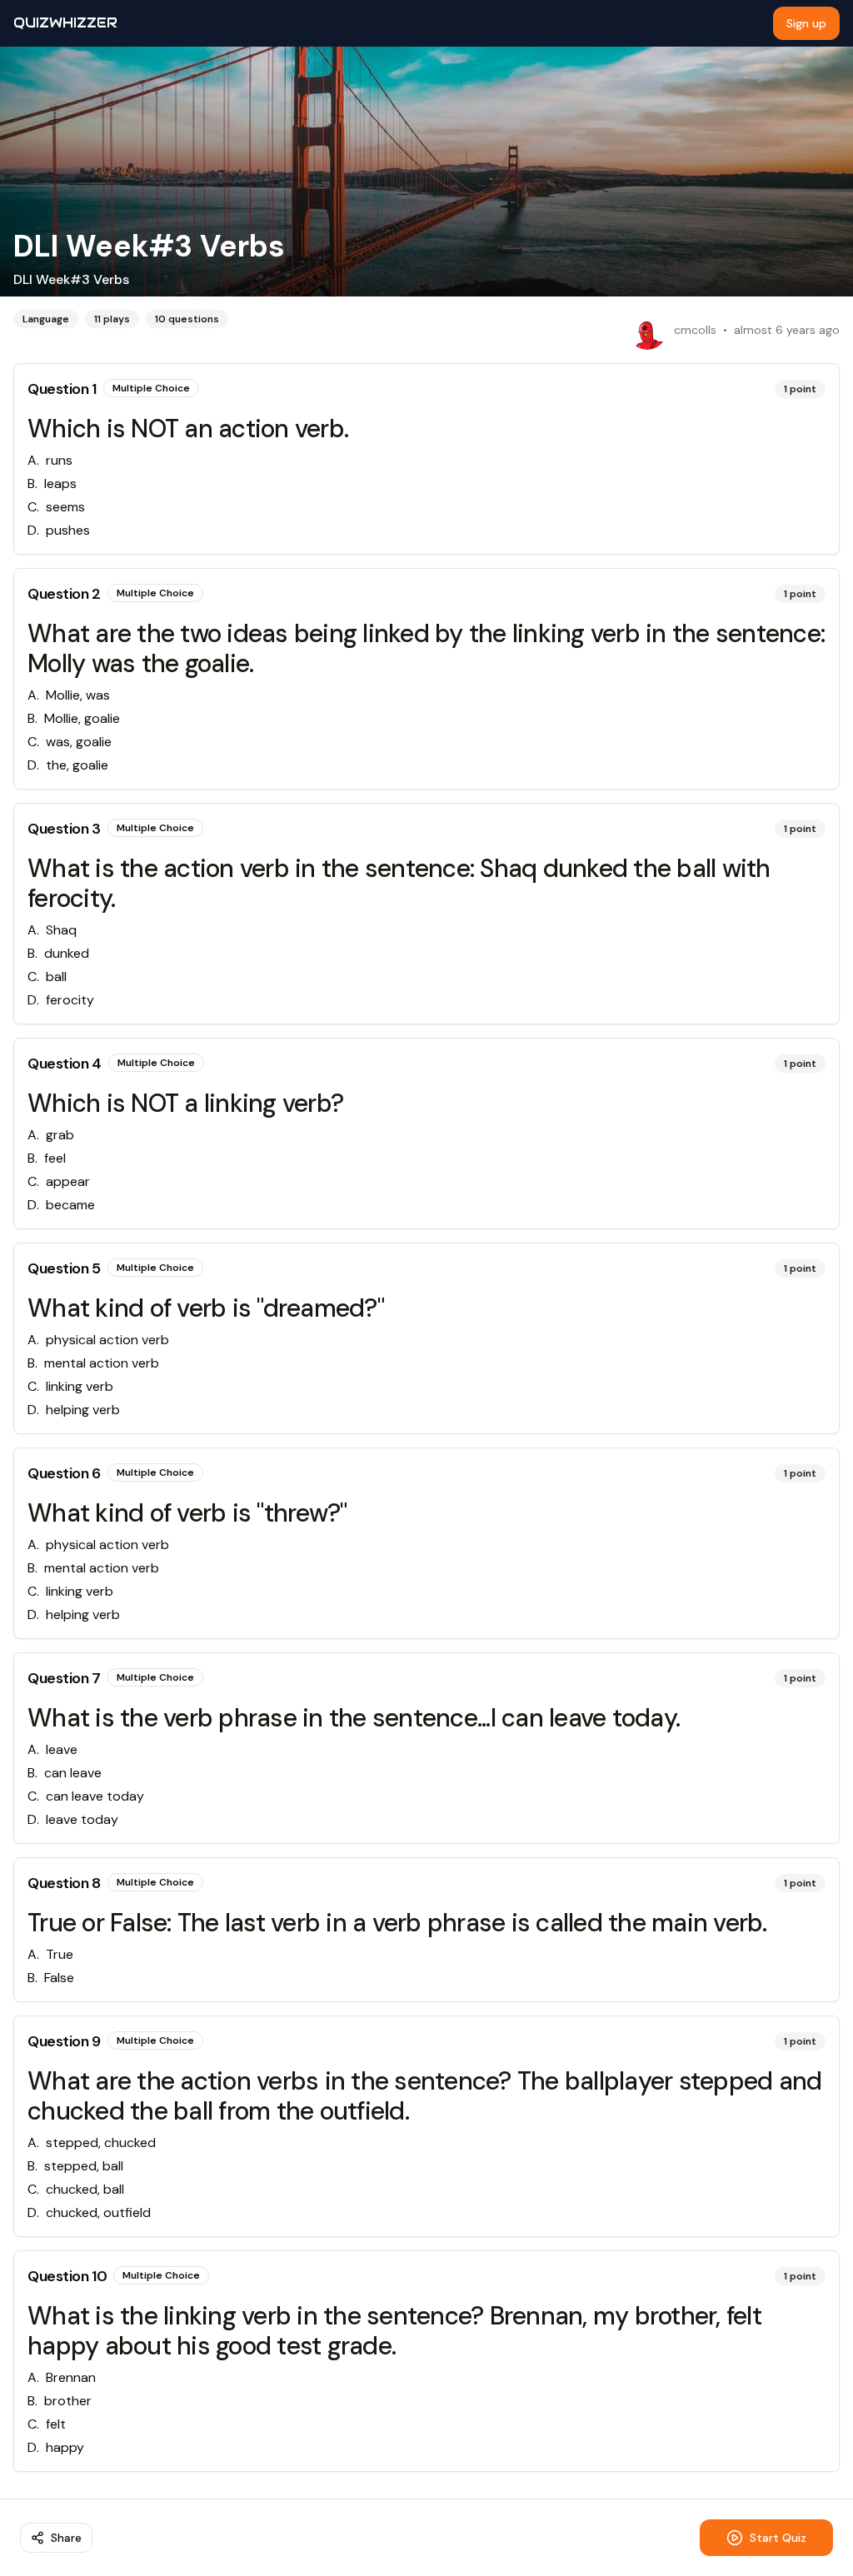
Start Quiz (778, 2538)
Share (66, 2538)
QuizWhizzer (65, 23)
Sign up (806, 23)
